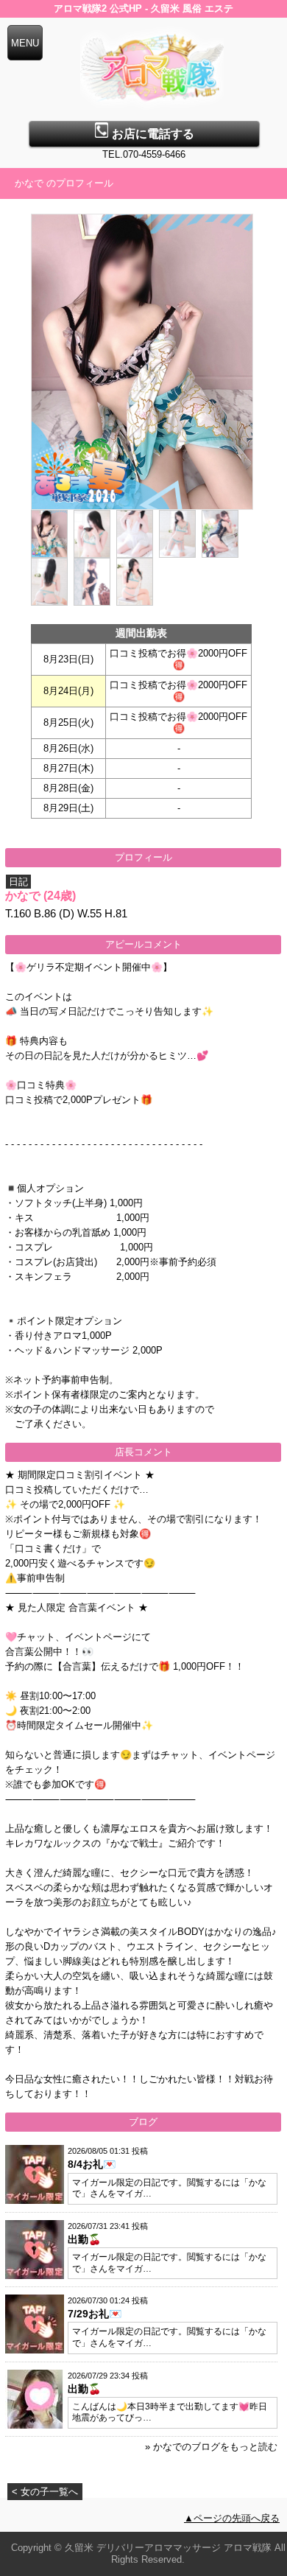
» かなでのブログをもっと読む (211, 2447)
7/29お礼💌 (95, 2314)
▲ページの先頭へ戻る (232, 2518)
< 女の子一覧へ (45, 2492)
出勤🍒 (84, 2239)
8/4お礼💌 (92, 2164)
